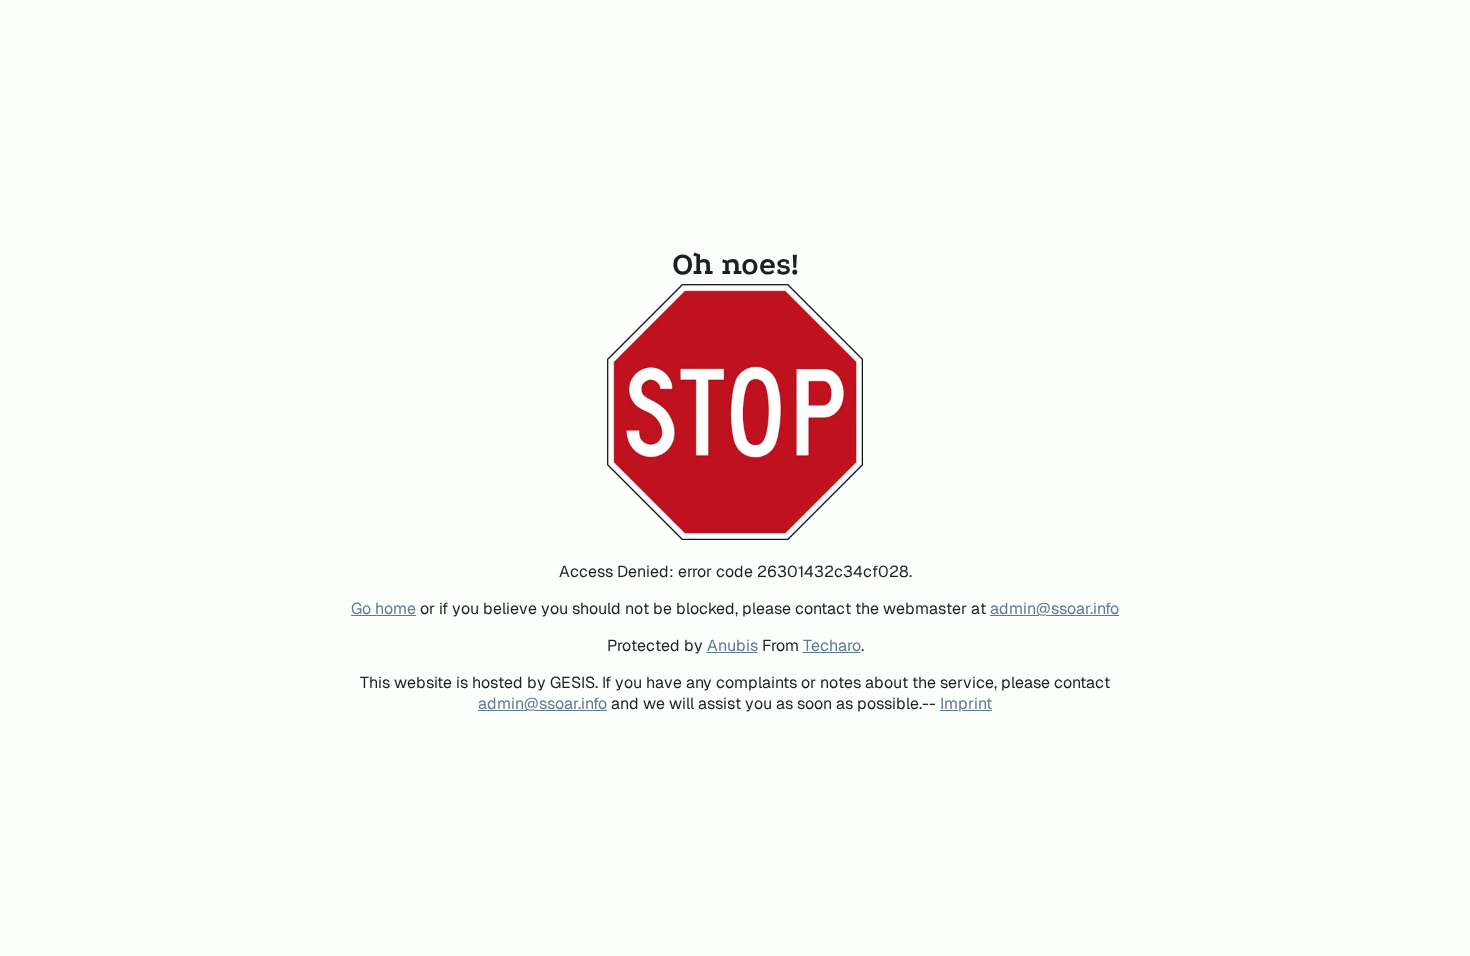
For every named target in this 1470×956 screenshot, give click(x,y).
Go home (383, 608)
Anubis (732, 645)
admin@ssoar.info (1054, 608)
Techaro (832, 645)
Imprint (966, 703)
